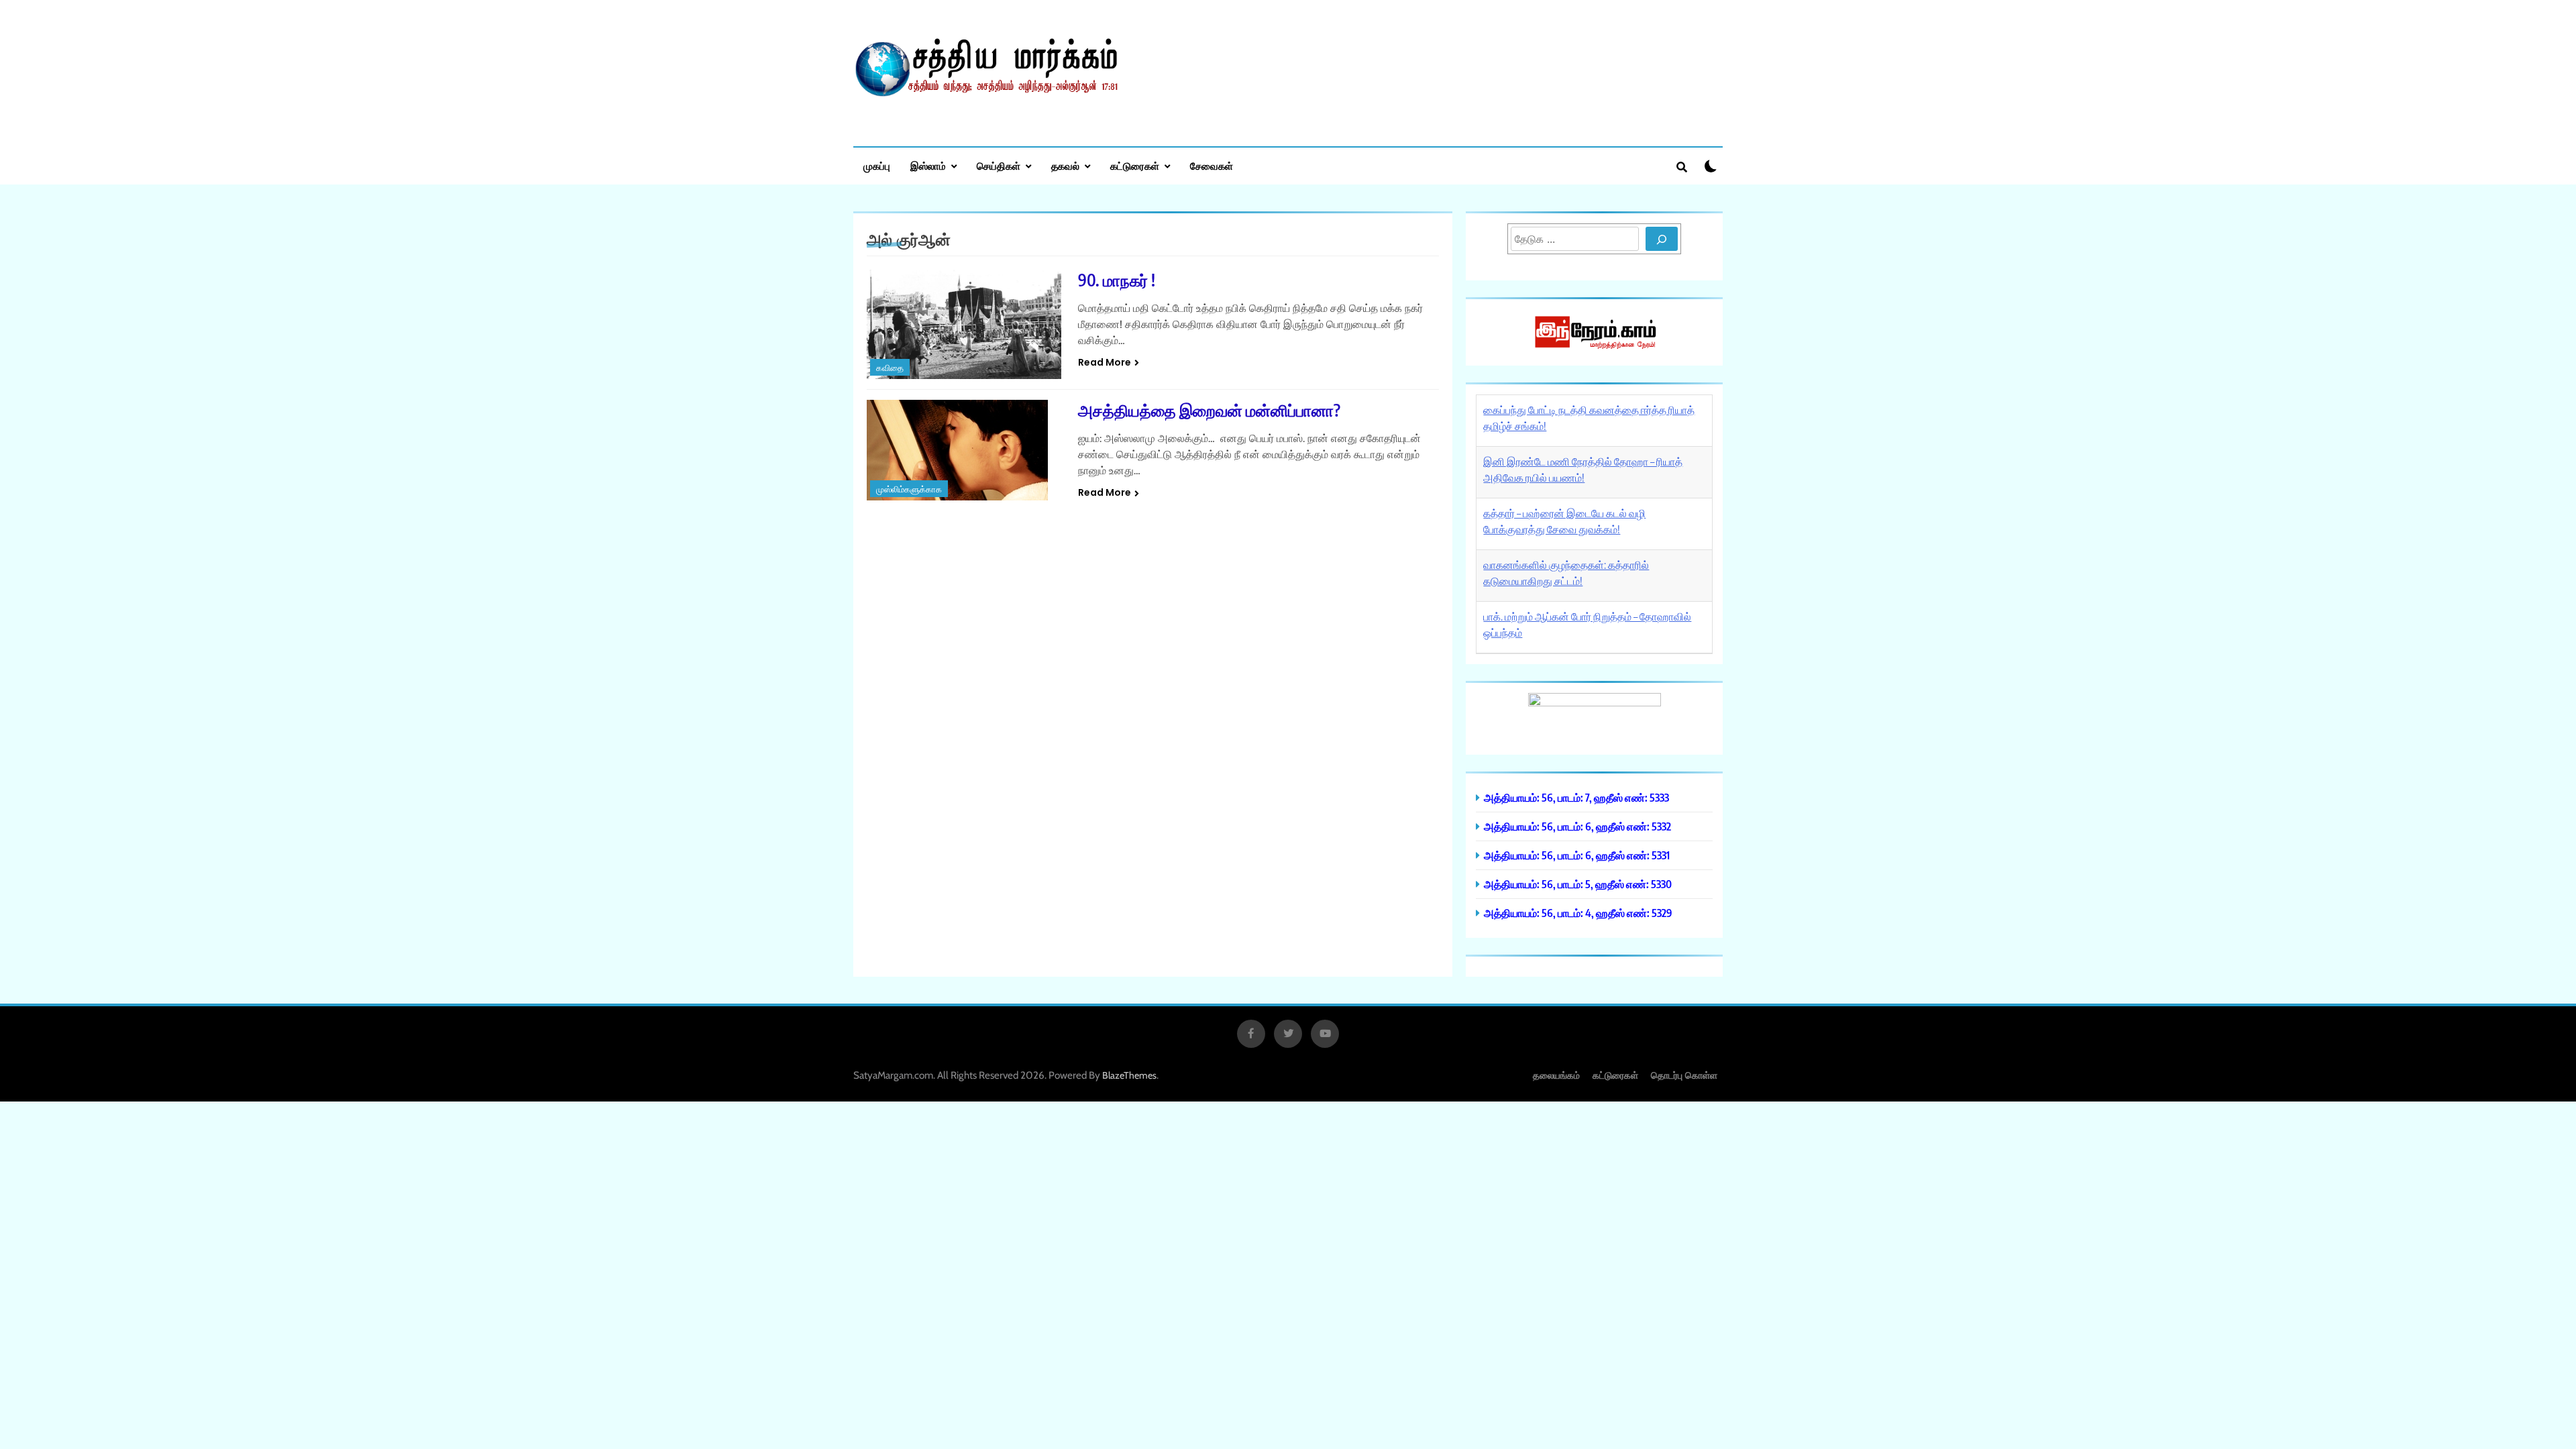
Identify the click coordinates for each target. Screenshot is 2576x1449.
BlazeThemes (1129, 1075)
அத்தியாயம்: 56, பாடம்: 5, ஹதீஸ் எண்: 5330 (1578, 884)
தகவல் (1065, 166)
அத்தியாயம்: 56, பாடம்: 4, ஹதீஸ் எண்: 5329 (1578, 913)
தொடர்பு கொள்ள (1684, 1075)
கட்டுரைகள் (1135, 166)
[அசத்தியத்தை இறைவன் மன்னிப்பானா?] (964, 450)
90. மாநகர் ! (1117, 280)
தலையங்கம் (1556, 1075)
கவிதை (890, 368)
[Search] (1662, 239)
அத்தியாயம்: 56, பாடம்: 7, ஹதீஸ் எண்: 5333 (1576, 797)
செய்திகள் (999, 166)
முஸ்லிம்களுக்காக (909, 489)
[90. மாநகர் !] (964, 324)
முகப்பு (877, 166)
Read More (1105, 362)
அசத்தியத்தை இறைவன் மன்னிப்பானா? (1209, 410)
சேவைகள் (1212, 166)
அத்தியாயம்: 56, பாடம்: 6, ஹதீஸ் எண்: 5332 (1577, 826)
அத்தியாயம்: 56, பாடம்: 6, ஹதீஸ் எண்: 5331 (1577, 855)
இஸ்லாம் (928, 166)
